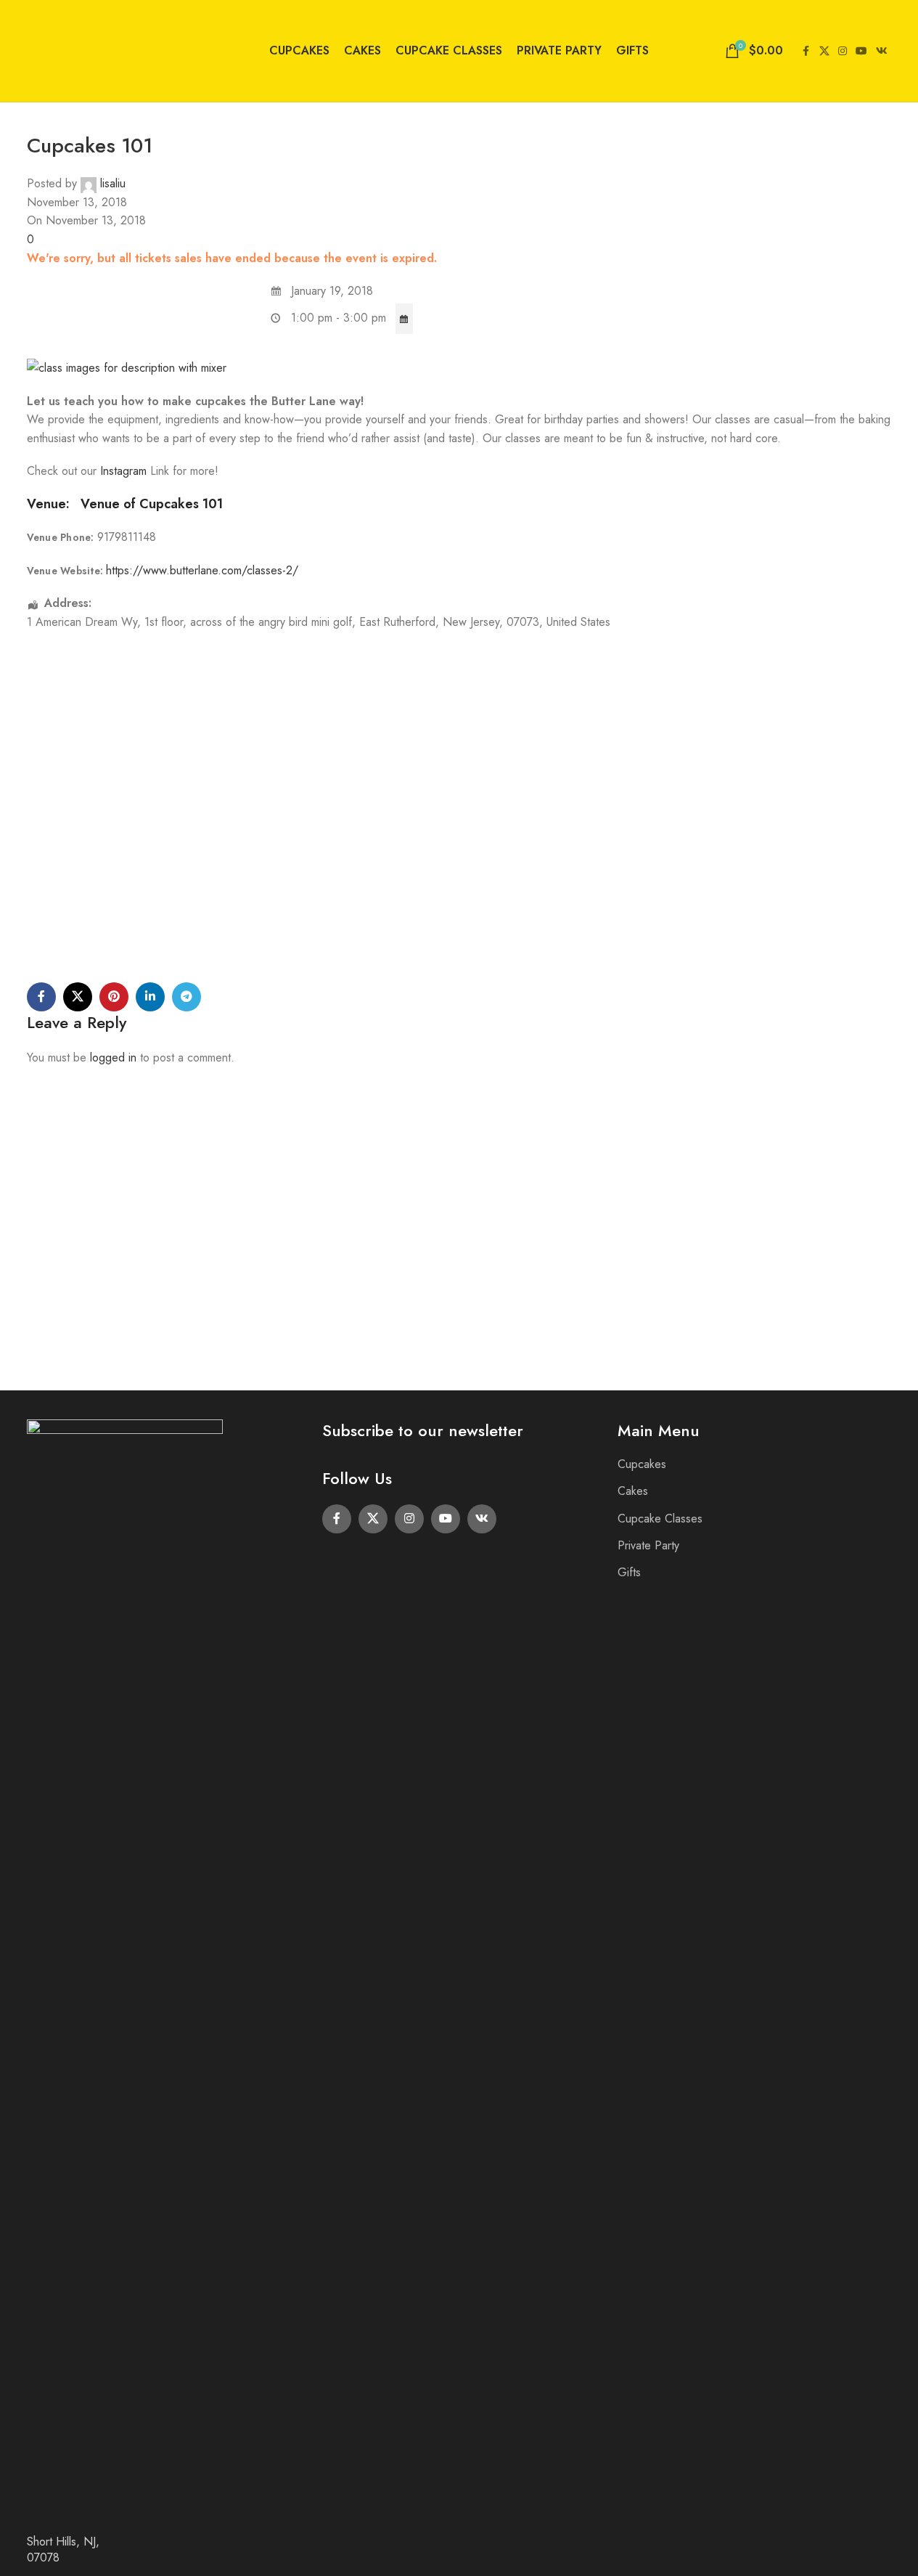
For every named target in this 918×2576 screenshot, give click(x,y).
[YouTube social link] (861, 51)
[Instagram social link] (843, 51)
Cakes (633, 1491)
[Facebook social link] (806, 51)
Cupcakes (642, 1464)
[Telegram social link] (187, 997)
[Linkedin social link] (150, 997)
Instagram (125, 471)
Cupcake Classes (660, 1519)
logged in (113, 1057)
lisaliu (113, 183)
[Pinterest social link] (114, 997)
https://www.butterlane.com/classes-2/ (202, 570)
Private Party (648, 1545)
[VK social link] (882, 51)
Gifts (629, 1572)
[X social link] (824, 51)
